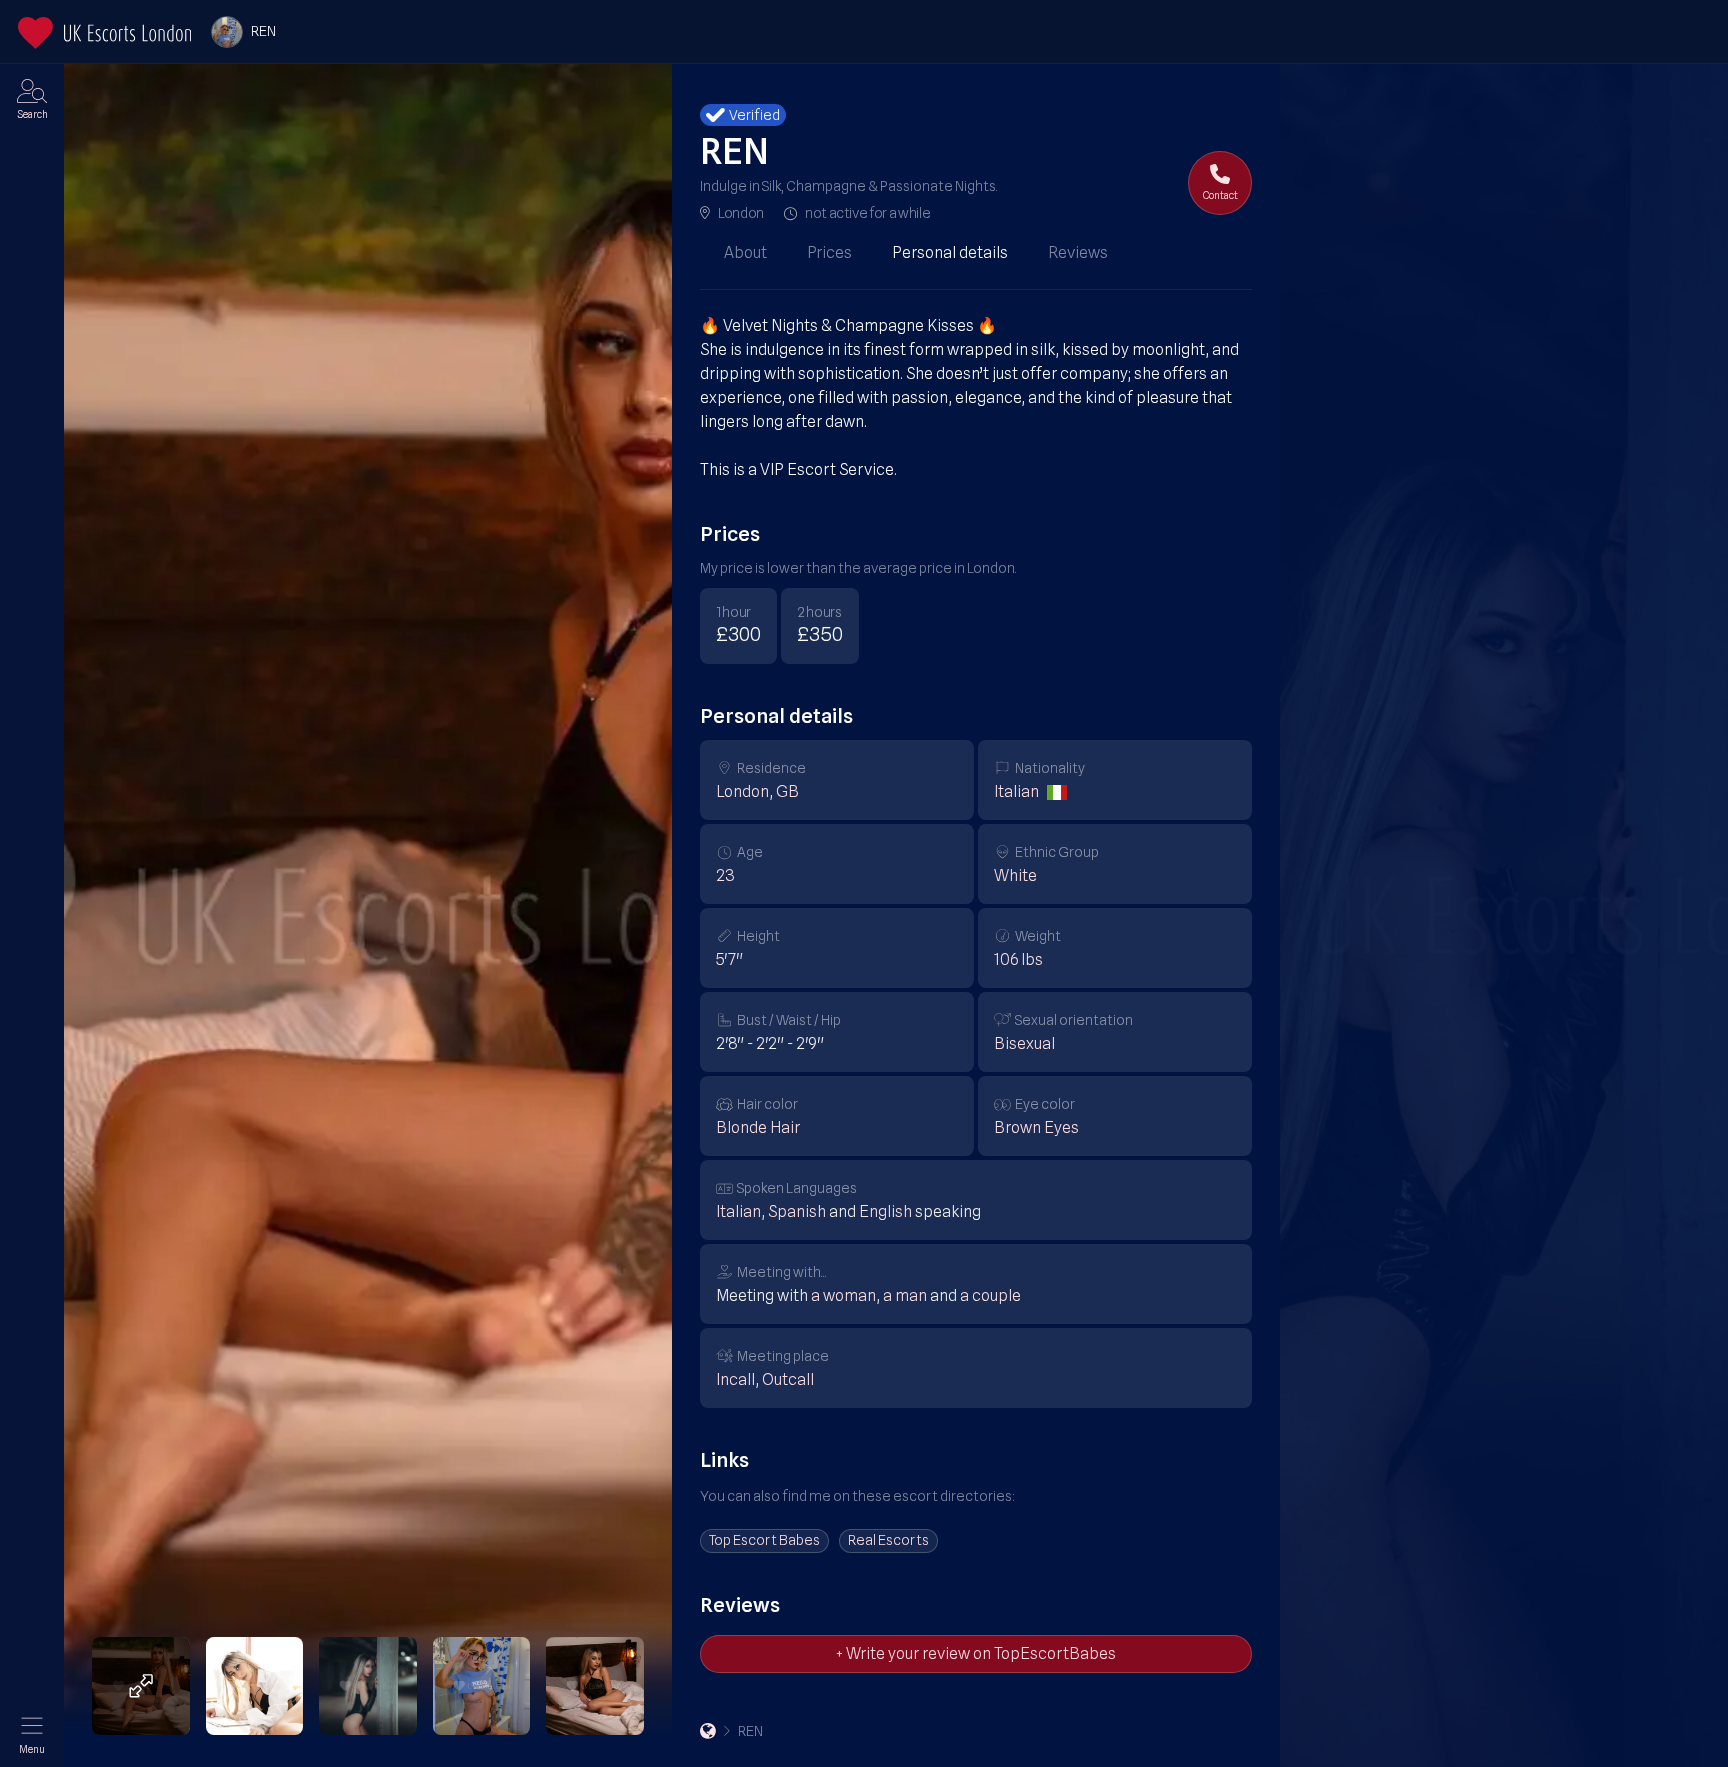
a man (905, 1295)
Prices (829, 252)
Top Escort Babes (764, 1540)
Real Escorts (888, 1540)
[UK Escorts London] (708, 1731)
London (741, 213)
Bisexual (1024, 1043)
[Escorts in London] (104, 33)
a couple (990, 1295)
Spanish (797, 1211)
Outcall (788, 1379)
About (745, 252)
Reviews (1078, 252)
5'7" (729, 959)
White (1015, 875)
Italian (1016, 791)
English (885, 1211)
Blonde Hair (758, 1127)
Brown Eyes (1036, 1127)
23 (725, 875)
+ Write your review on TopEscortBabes (976, 1653)
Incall (735, 1379)
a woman (843, 1295)
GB (787, 791)
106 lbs (1018, 959)
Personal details (950, 252)
